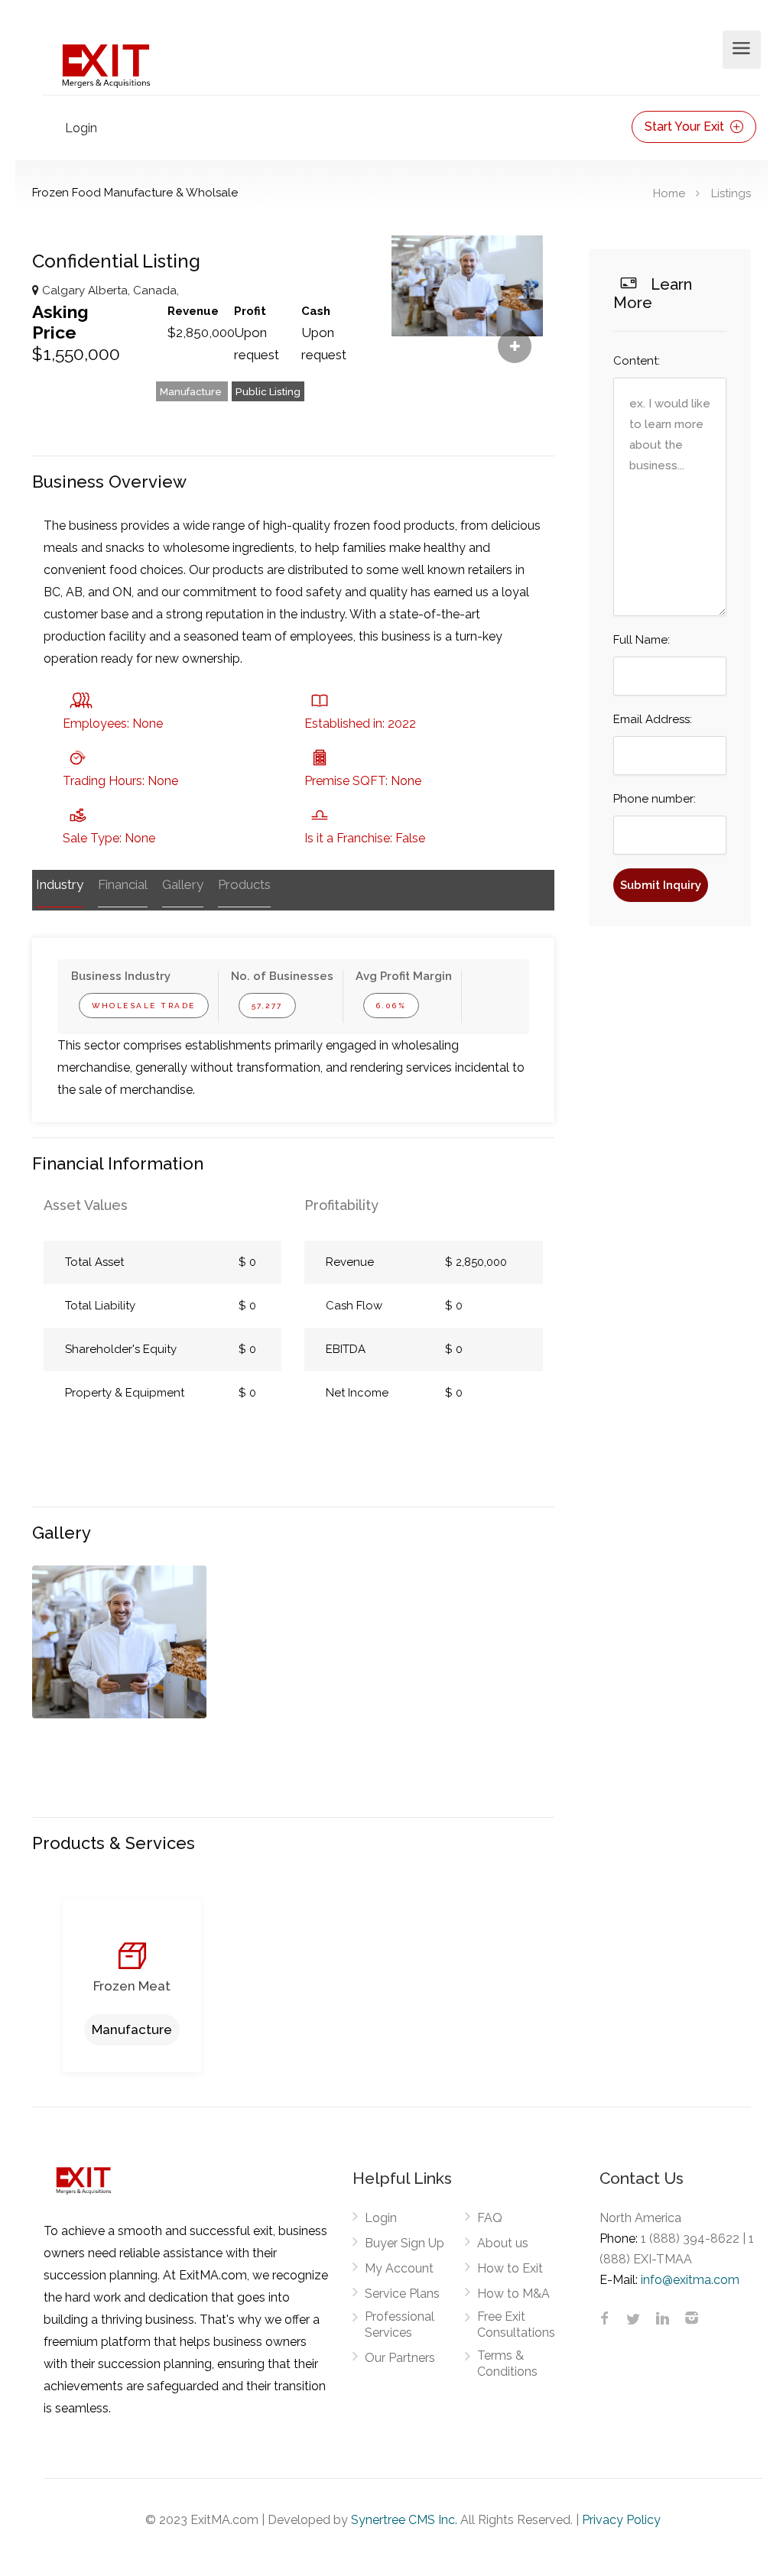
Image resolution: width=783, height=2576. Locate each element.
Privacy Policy (621, 2520)
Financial (123, 884)
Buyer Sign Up (404, 2243)
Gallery (183, 884)
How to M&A (513, 2294)
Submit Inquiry (661, 885)
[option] (119, 1642)
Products (244, 884)
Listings (731, 193)
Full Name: (642, 640)
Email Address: (653, 719)
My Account (399, 2268)
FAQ (490, 2218)
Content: (637, 361)
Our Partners (400, 2358)
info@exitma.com (690, 2280)
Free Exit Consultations (516, 2325)
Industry (60, 884)
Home (669, 193)
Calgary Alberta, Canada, (109, 290)
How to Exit (510, 2268)
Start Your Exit (686, 127)
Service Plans (402, 2294)
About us (503, 2243)
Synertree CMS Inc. (404, 2520)
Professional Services (400, 2325)
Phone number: (655, 799)
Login (81, 128)
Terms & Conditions (507, 2363)
